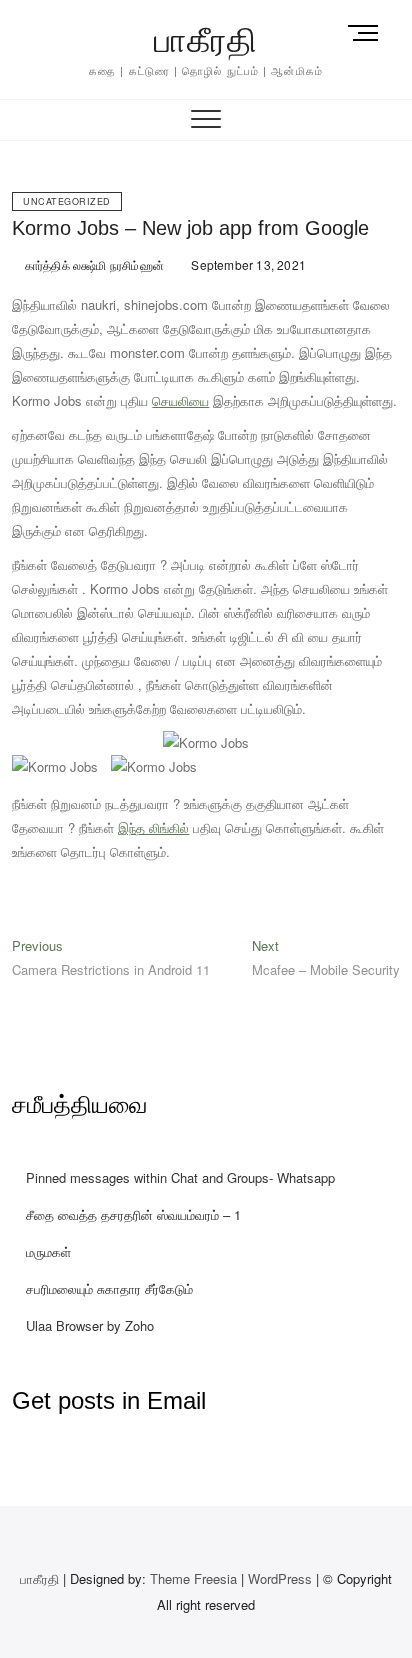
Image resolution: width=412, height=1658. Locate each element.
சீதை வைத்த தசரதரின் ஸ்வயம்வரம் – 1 (133, 1214)
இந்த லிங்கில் (153, 827)
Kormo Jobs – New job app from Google (190, 228)
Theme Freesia (193, 1578)
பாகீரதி (206, 40)
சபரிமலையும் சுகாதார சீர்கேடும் (109, 1288)
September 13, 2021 (247, 264)
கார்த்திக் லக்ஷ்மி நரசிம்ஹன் (93, 264)
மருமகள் (48, 1251)
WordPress (280, 1578)
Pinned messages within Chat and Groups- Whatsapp (180, 1177)
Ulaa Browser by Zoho (90, 1325)
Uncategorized (67, 201)
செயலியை (180, 400)
